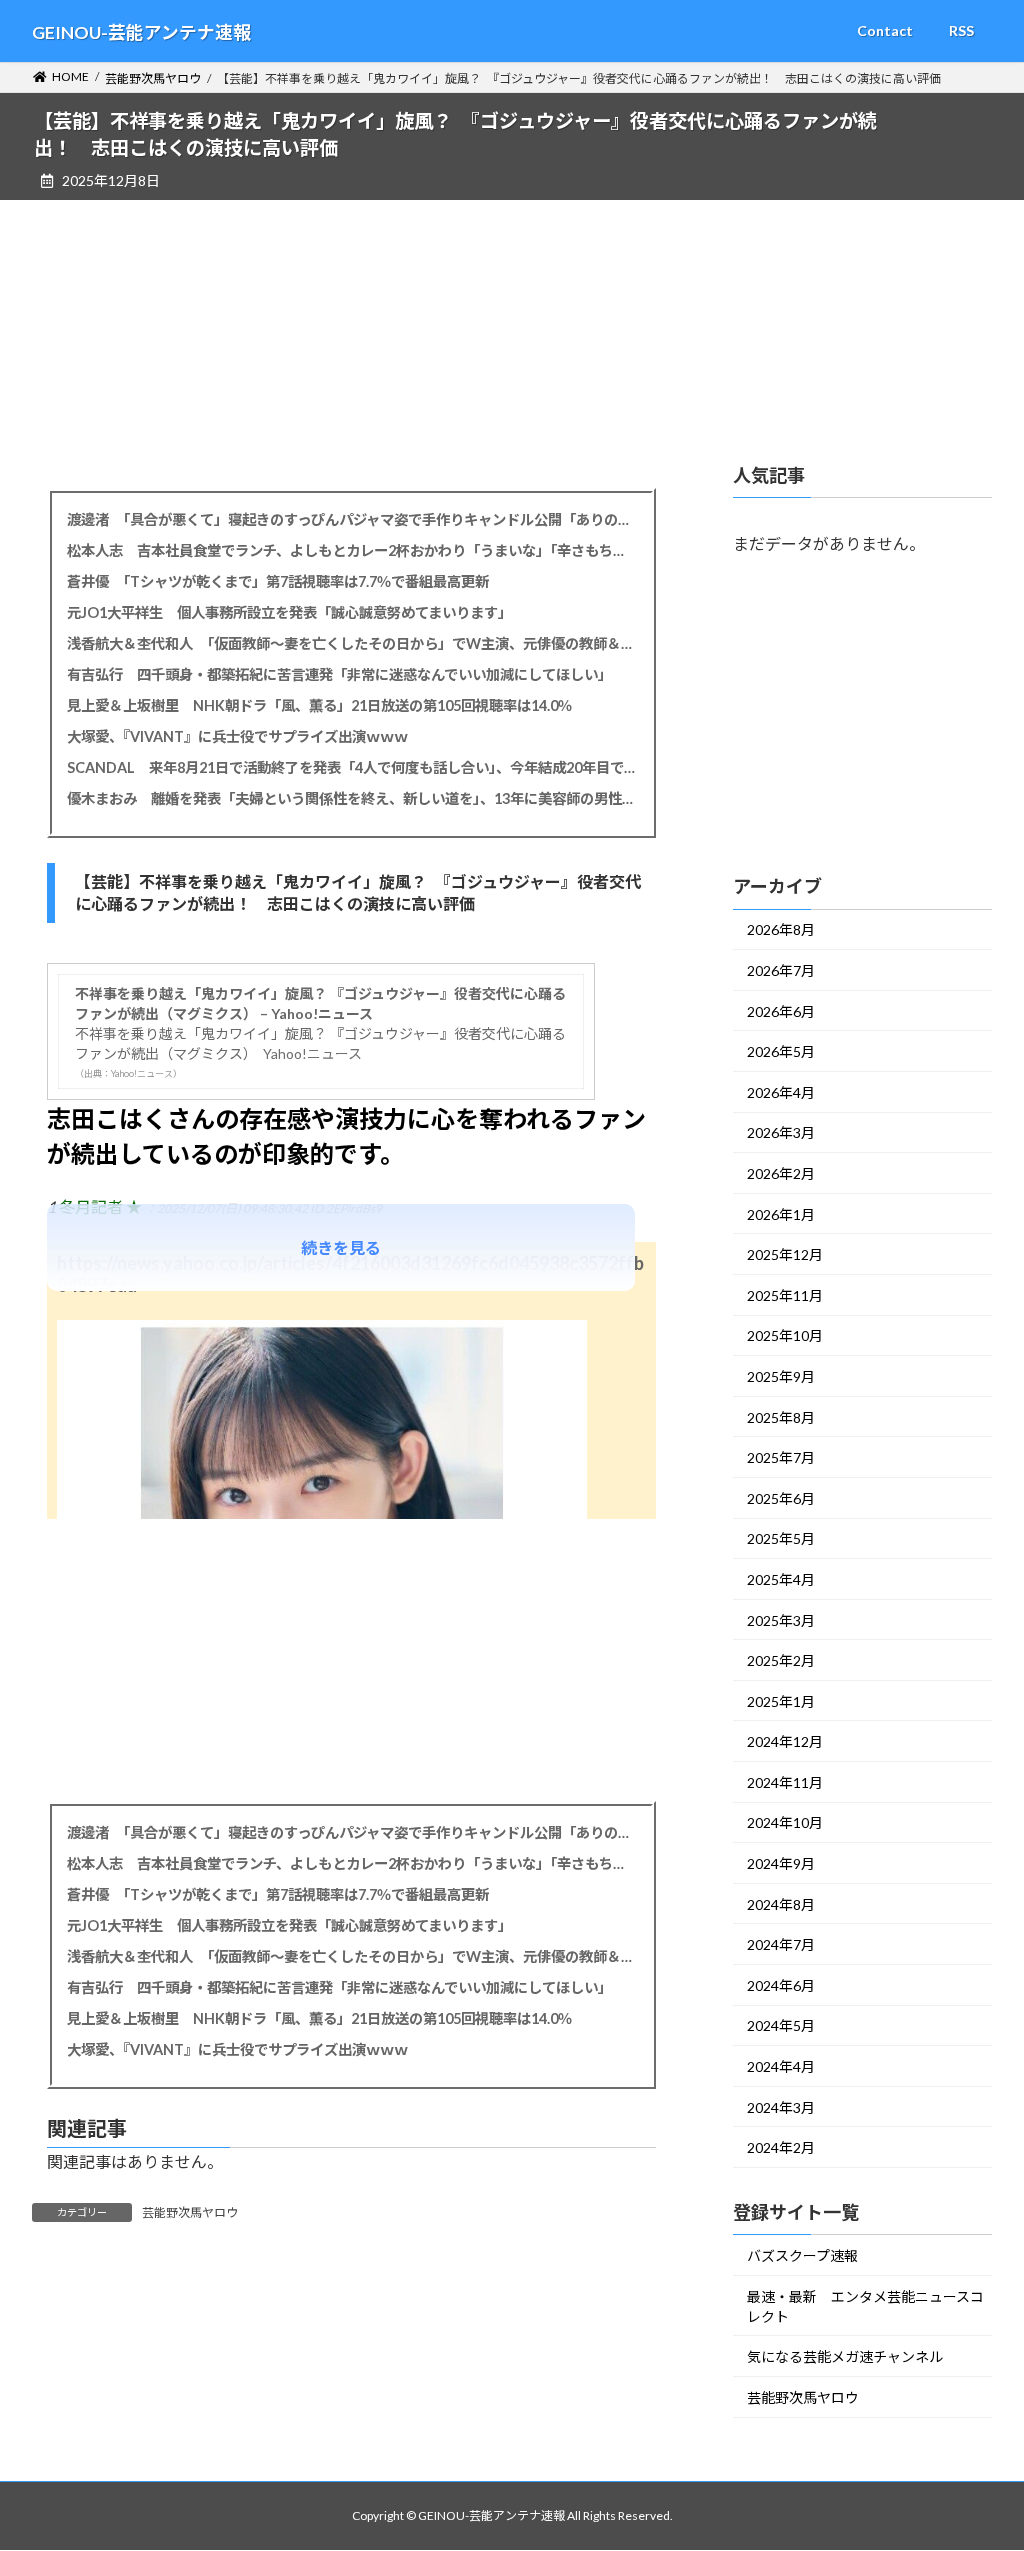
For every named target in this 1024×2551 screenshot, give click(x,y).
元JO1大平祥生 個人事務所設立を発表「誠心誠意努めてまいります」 (289, 612)
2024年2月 (781, 2147)
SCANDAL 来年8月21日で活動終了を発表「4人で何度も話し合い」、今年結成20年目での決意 (351, 767)
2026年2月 (781, 1173)
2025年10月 (785, 1335)
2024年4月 (781, 2066)
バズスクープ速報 (802, 2255)
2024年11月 (785, 1782)
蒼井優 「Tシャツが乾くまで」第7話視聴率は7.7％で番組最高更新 (278, 581)
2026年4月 (781, 1092)
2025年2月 (781, 1660)
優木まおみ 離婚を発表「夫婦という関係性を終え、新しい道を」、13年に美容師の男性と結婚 (351, 798)
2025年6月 (781, 1498)
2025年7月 (781, 1457)
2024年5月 (781, 2025)
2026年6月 (781, 1010)
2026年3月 (781, 1132)
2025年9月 (781, 1376)
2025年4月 (781, 1579)
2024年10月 (785, 1822)
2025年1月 (781, 1700)
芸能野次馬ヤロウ (190, 2212)
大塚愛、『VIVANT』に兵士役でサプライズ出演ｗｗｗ (237, 736)
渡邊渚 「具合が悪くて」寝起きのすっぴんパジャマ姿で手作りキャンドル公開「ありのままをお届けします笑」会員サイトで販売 (351, 519)
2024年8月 (781, 1903)
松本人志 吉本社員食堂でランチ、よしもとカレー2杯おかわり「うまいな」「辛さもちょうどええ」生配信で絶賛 (351, 550)
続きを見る (341, 1247)
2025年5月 (781, 1538)
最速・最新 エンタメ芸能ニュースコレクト (865, 2305)
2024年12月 (785, 1741)
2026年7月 (781, 970)
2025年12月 (785, 1254)
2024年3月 (781, 2106)
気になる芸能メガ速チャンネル (845, 2356)
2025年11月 (785, 1295)
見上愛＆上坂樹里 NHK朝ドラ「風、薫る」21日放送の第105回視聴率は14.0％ (319, 705)
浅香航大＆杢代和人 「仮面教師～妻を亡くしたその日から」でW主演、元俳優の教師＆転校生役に (351, 643)
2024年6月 (781, 1985)
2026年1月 (781, 1213)
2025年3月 (781, 1619)
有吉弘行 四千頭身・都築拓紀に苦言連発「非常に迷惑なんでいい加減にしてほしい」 (339, 674)
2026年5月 (781, 1051)
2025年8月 (781, 1416)
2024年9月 (781, 1863)
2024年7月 (781, 1944)
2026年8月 (781, 929)
